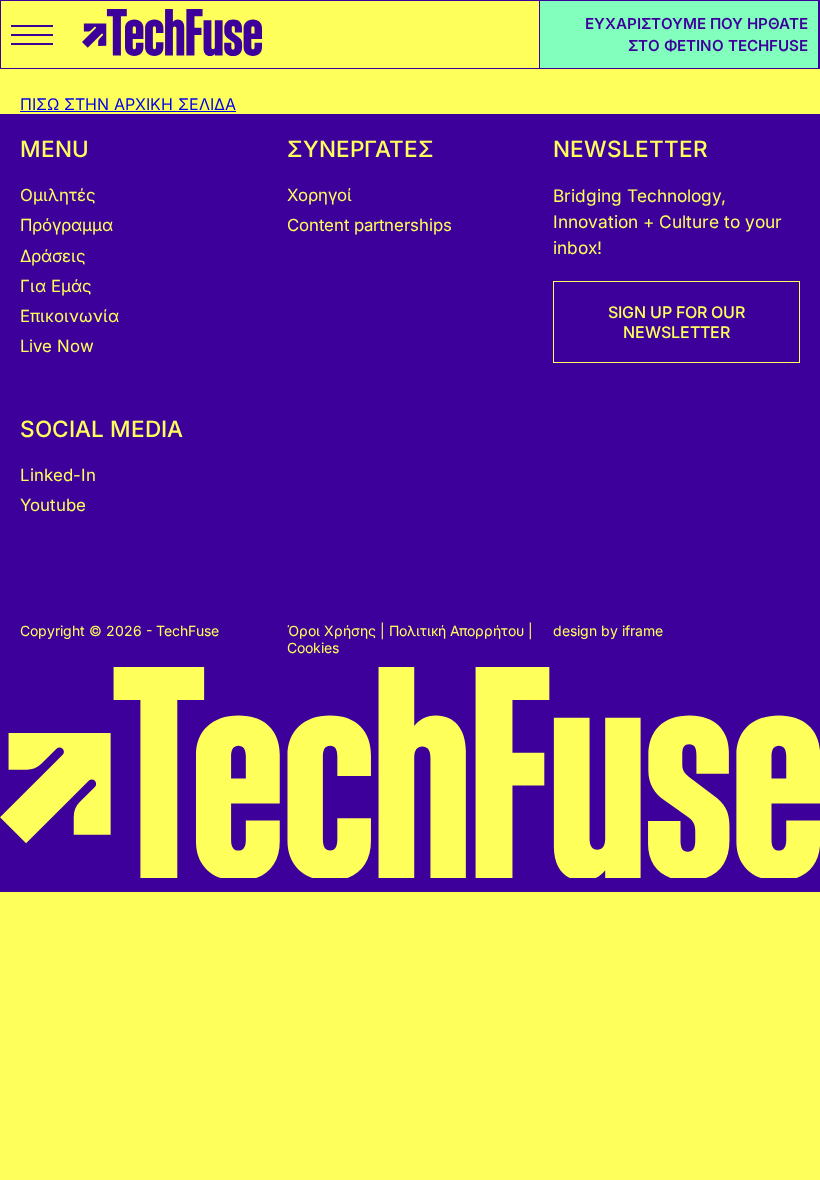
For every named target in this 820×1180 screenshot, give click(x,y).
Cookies (313, 647)
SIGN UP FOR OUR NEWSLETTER (676, 322)
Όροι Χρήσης (333, 630)
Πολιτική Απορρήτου (458, 630)
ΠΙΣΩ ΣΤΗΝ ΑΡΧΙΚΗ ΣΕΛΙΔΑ (128, 104)
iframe (642, 630)
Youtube (53, 505)
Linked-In (58, 475)
